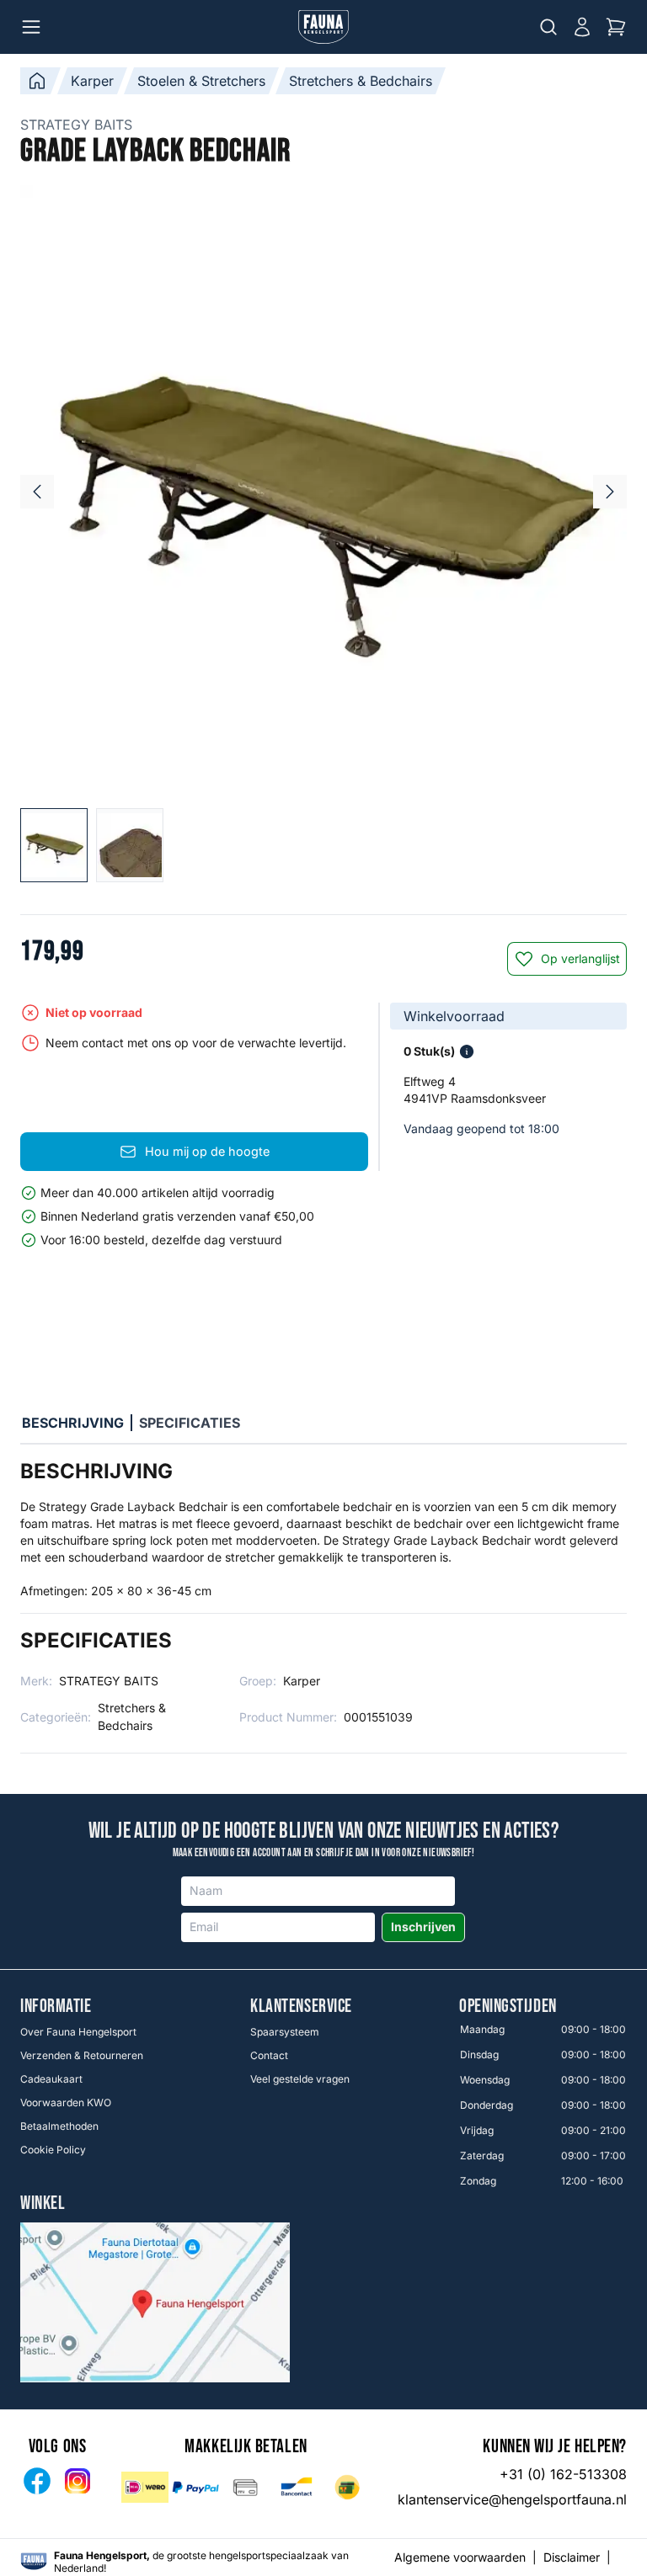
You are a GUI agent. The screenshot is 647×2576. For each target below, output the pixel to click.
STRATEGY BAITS (76, 125)
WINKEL (43, 2204)
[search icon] (548, 27)
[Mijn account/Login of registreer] (582, 27)
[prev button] (37, 492)
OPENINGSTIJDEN (508, 2007)
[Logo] (323, 27)
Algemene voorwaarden (460, 2557)
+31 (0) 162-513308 (563, 2474)
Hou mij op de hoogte (207, 1151)
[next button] (610, 492)
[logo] (34, 2561)
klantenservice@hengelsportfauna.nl (512, 2499)
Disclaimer (572, 2557)
